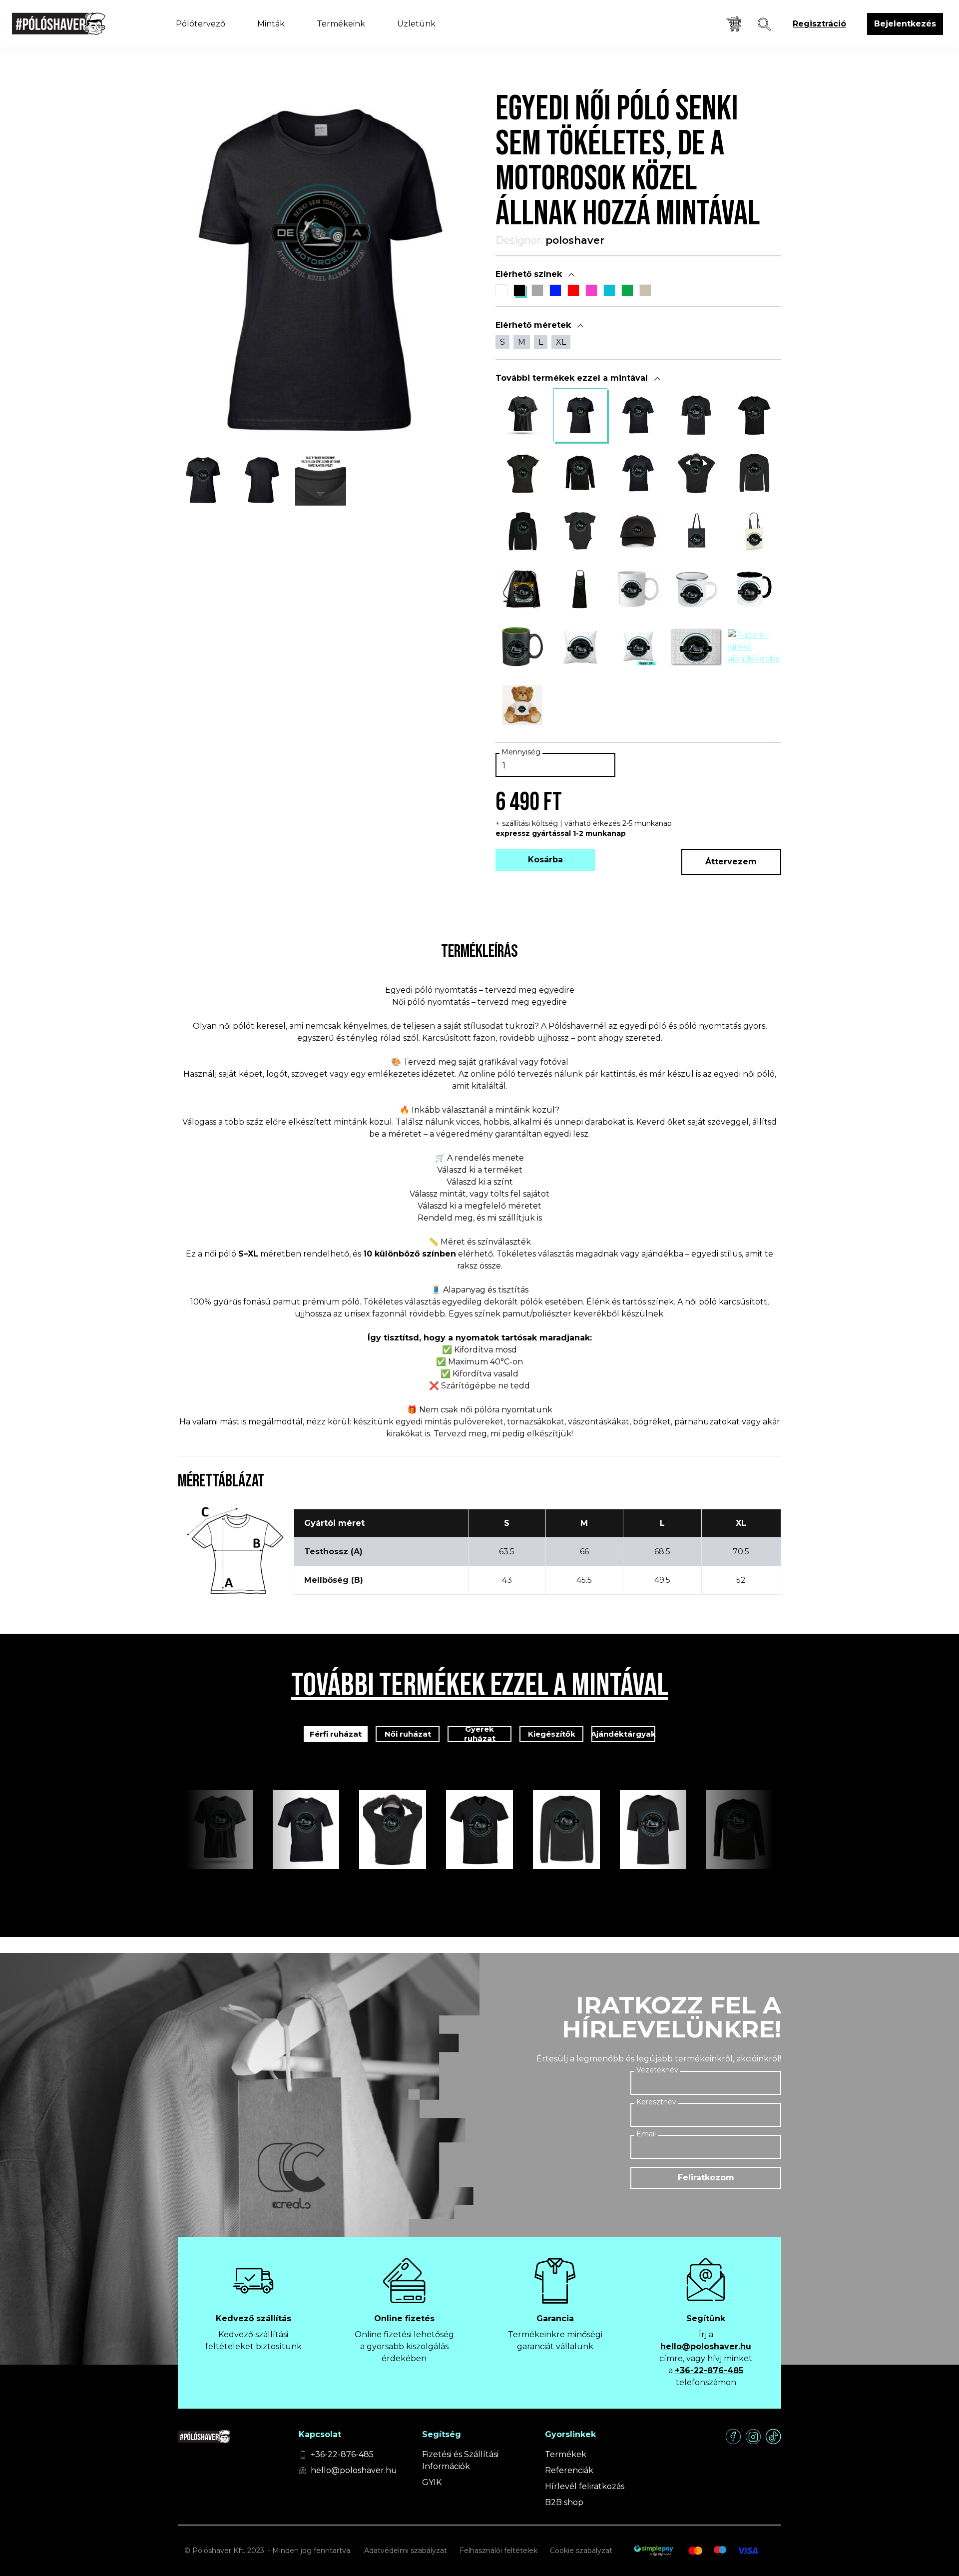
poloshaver (575, 240)
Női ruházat (408, 1734)
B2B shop (564, 2502)
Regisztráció (819, 24)
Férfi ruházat (336, 1734)
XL (561, 342)
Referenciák (569, 2470)
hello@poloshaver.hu (706, 2346)
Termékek (566, 2454)
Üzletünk (416, 24)
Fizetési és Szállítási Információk (460, 2460)
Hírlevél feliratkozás (585, 2486)
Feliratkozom (706, 2178)
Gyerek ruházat (480, 1734)
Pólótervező (201, 24)
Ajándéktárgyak (623, 1734)
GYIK (432, 2482)
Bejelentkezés (905, 24)
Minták (271, 24)
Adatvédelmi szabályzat (406, 2551)
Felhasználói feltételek (498, 2551)
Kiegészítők (552, 1734)
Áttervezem (731, 862)
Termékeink (341, 24)
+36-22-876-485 (709, 2370)
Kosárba (545, 860)
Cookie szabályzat (581, 2551)
